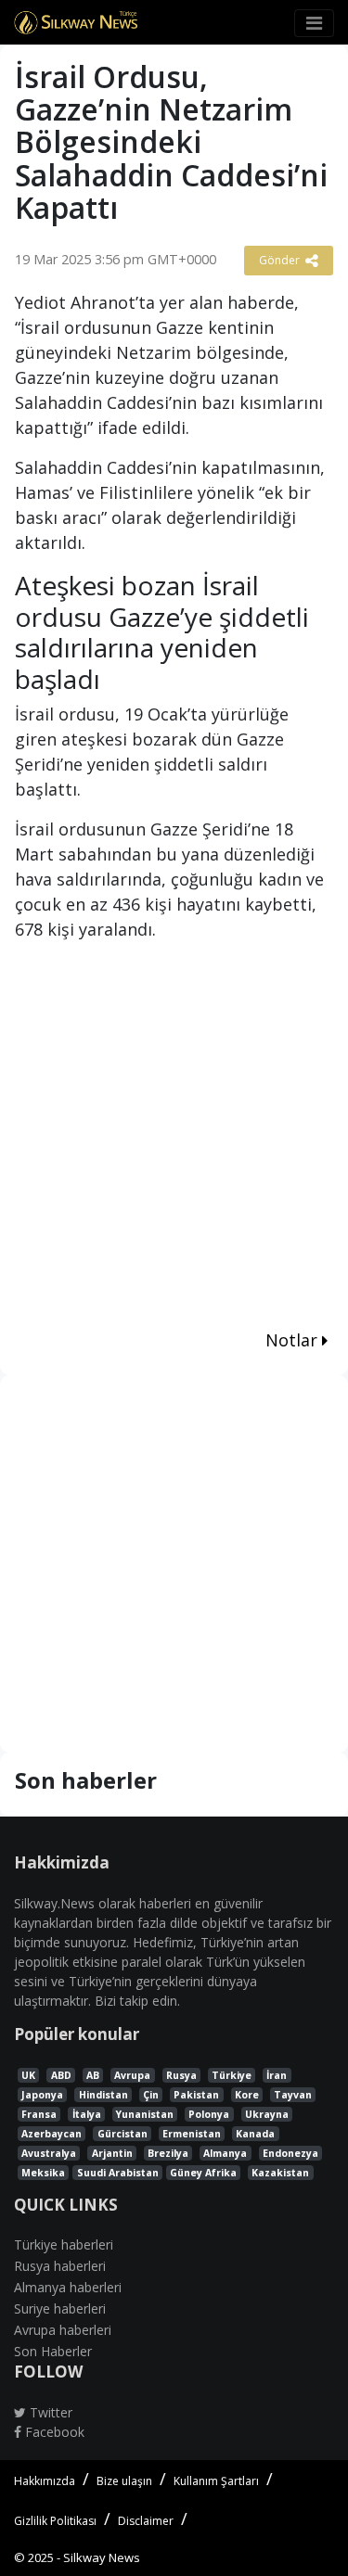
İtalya (87, 2114)
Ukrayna (267, 2114)
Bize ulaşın (124, 2481)
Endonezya (290, 2153)
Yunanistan (145, 2114)
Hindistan (103, 2095)
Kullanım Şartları (216, 2481)
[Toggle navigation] (314, 23)
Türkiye (232, 2075)
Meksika (43, 2173)
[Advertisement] (174, 1138)
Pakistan (196, 2095)
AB (93, 2075)
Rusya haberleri (60, 2266)
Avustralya (49, 2153)
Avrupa (132, 2075)
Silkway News (102, 2557)
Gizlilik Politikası (55, 2521)
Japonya (42, 2095)
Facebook (53, 2432)
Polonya (209, 2114)
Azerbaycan (52, 2134)
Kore (247, 2095)
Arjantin (112, 2153)
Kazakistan (280, 2173)
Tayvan (293, 2095)
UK (28, 2075)
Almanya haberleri (68, 2287)
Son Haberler (53, 2351)
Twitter (49, 2412)
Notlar (294, 1340)
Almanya (225, 2153)
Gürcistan (122, 2134)
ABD (61, 2075)
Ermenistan (192, 2134)
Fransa (39, 2114)
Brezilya (168, 2153)
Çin (151, 2095)
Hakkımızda (45, 2481)
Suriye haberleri (60, 2308)
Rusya (181, 2075)
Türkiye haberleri (64, 2244)
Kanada (255, 2134)
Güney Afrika (203, 2173)
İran (277, 2075)
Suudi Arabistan (118, 2173)
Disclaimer (146, 2521)
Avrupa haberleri (63, 2330)
